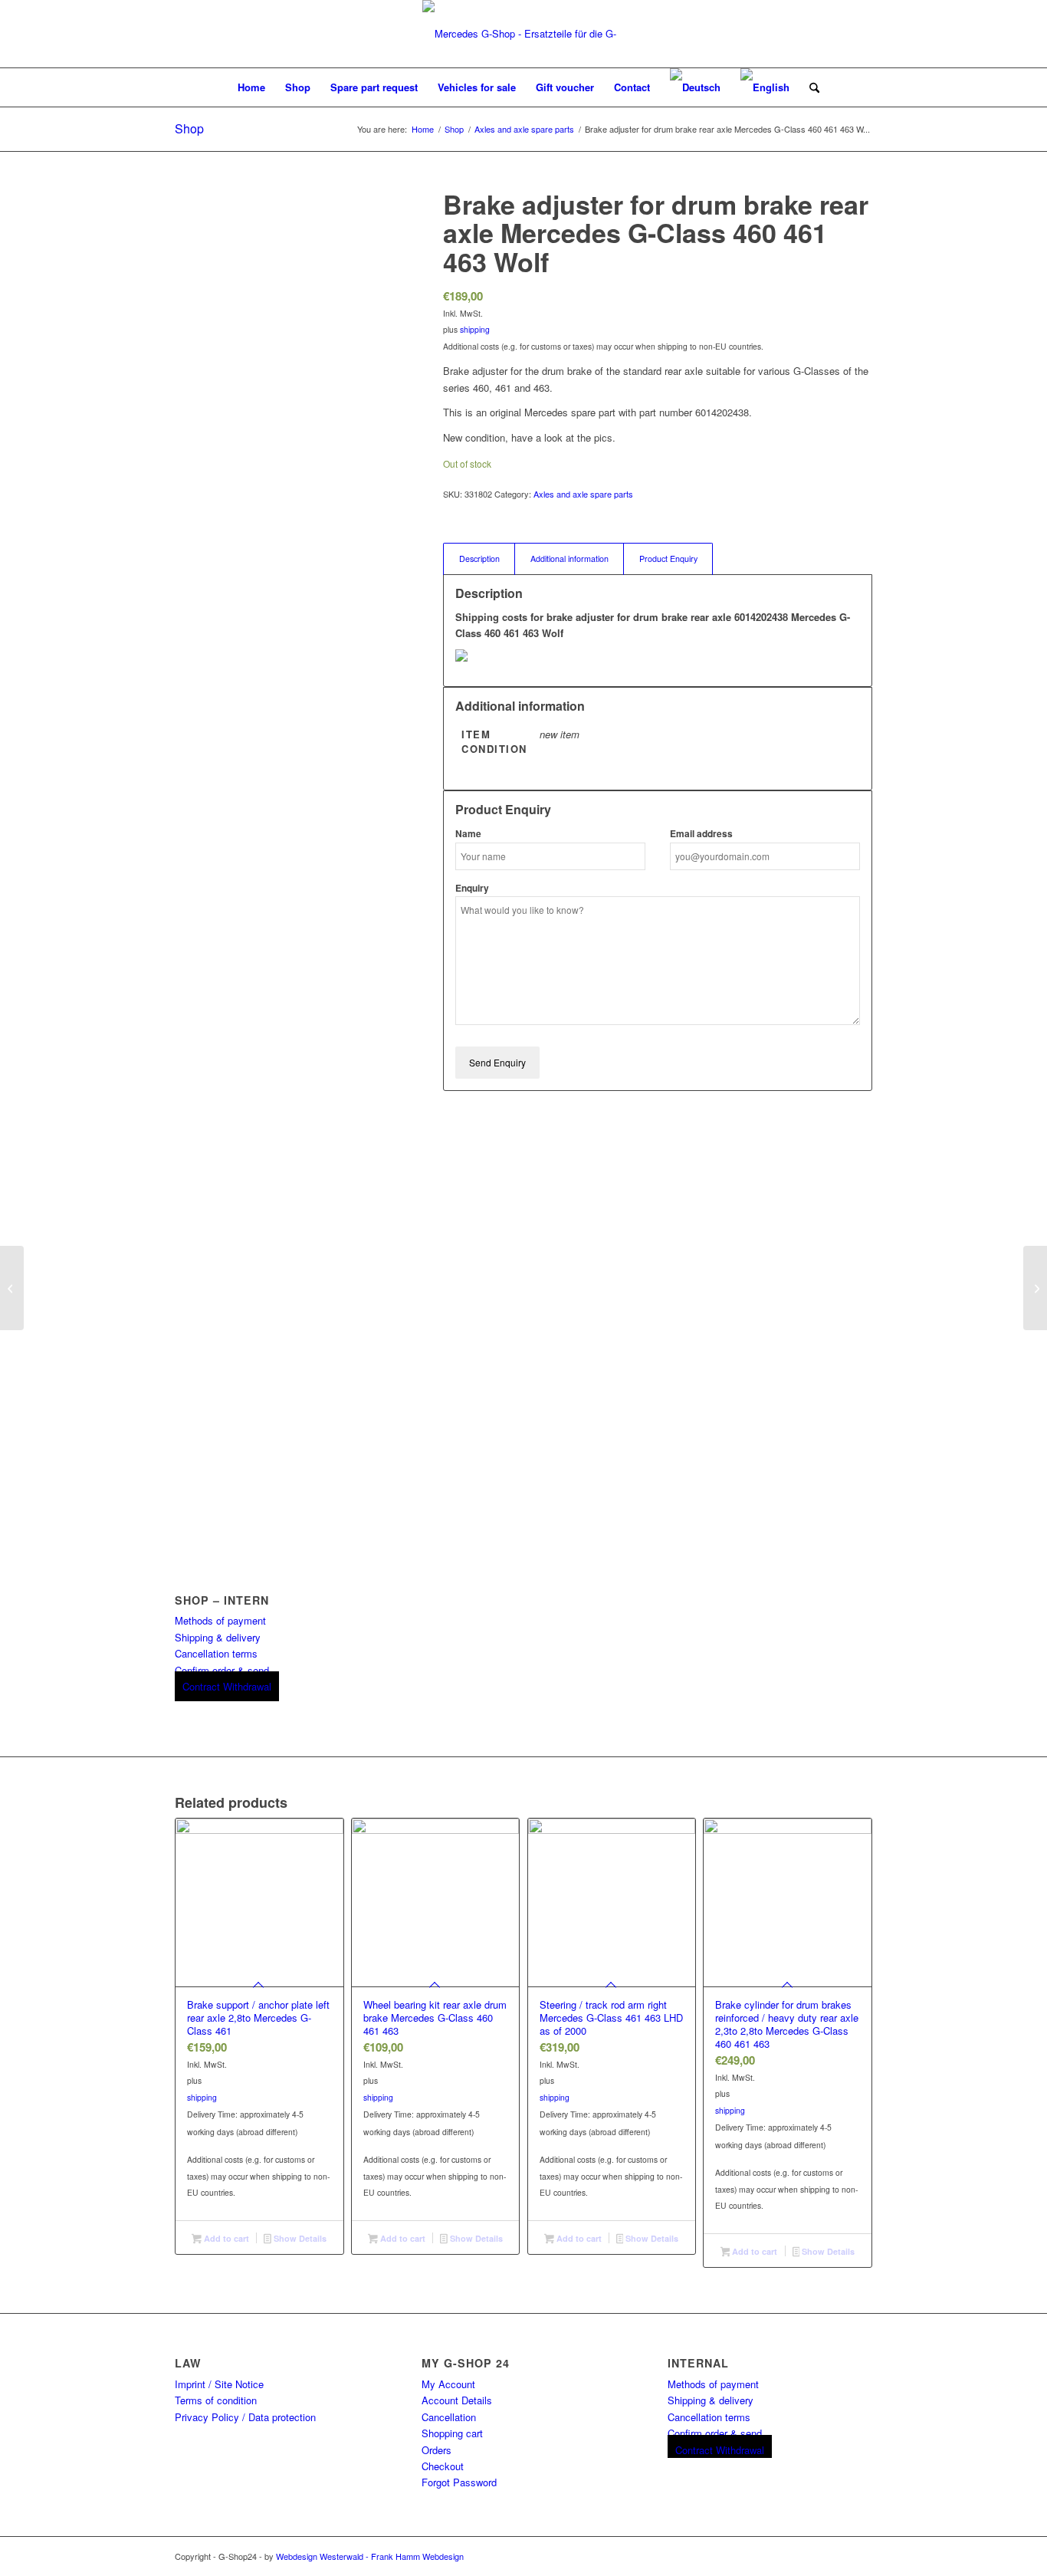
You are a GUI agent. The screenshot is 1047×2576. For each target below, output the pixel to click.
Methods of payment (220, 1620)
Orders (437, 2450)
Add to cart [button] (225, 2238)
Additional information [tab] (569, 559)
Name (468, 834)
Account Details (457, 2400)
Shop (189, 128)
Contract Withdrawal (227, 1686)
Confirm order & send (222, 1670)
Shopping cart (452, 2433)
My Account (448, 2384)
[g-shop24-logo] (523, 34)
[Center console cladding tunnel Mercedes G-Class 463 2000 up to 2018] (1035, 1288)
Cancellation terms (216, 1653)
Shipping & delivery (218, 1637)
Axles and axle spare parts (583, 494)
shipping (475, 329)
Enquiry (472, 888)
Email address (701, 834)
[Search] (809, 87)
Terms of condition (216, 2400)
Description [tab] (479, 559)
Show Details (299, 2238)
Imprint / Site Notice (219, 2384)
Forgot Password (459, 2482)
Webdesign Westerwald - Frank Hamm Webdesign (370, 2556)
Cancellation (449, 2417)
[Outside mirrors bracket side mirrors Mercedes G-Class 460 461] (12, 1288)
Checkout (443, 2466)
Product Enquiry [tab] (668, 559)
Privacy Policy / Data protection (245, 2417)
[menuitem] (251, 87)
